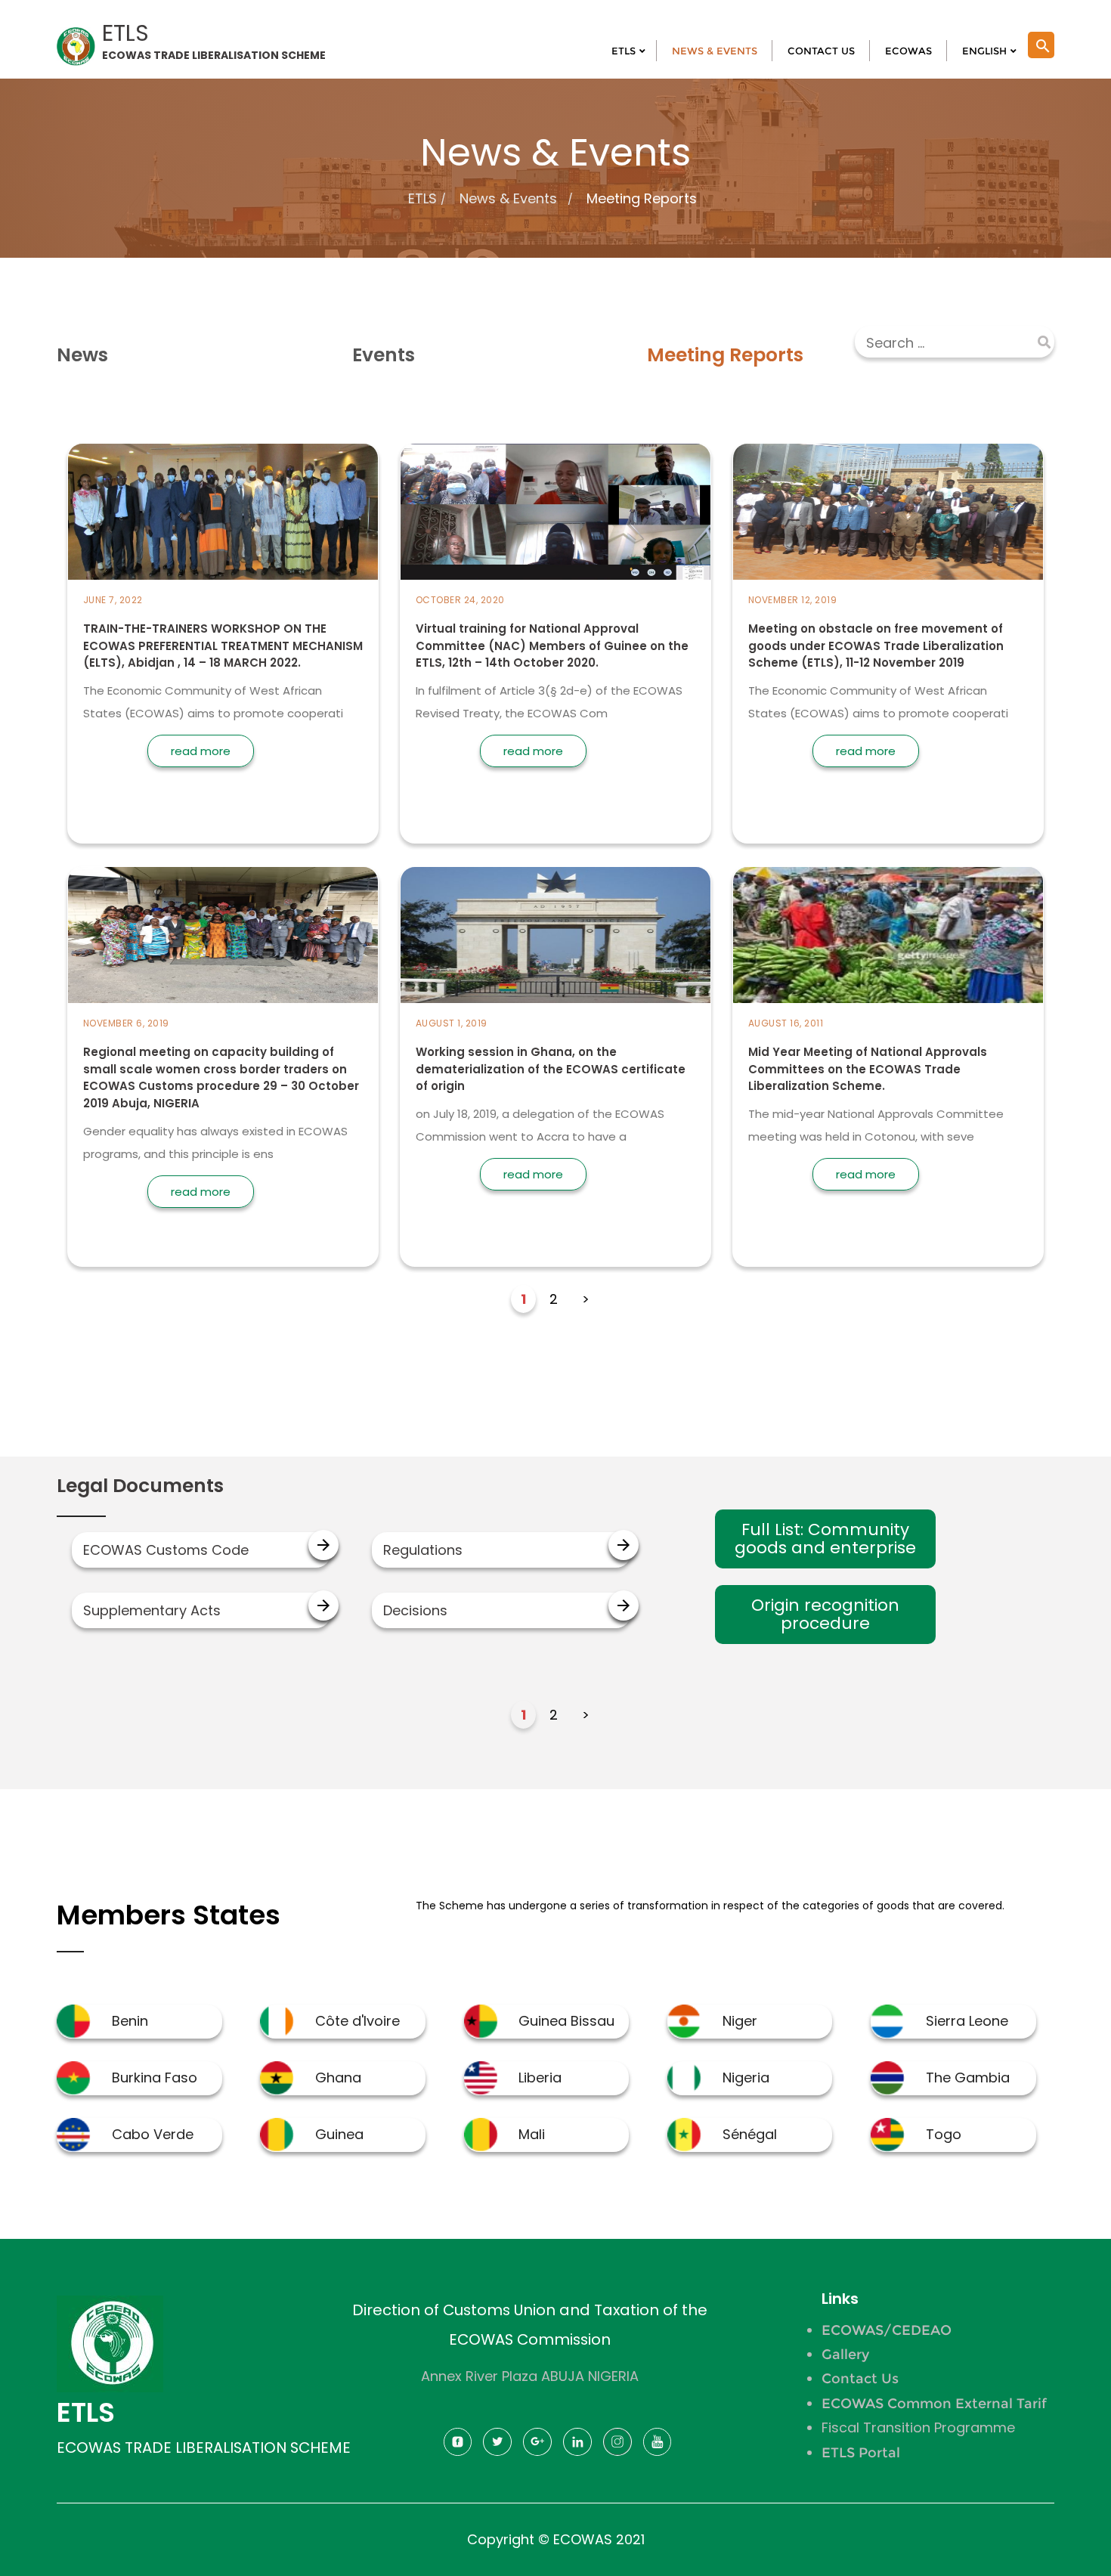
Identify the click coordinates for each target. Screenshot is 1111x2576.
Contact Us (860, 2379)
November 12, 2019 (793, 600)
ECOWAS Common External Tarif (934, 2404)
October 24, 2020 (460, 600)
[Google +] (537, 2446)
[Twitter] (497, 2446)
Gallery (845, 2355)
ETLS (422, 198)
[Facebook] (458, 2446)
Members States (169, 1915)
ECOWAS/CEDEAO (887, 2330)
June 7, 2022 (113, 600)
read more (201, 751)
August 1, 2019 (452, 1023)
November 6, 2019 (126, 1023)
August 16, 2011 (786, 1023)
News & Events (508, 198)
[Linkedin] (577, 2446)
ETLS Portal (861, 2453)
